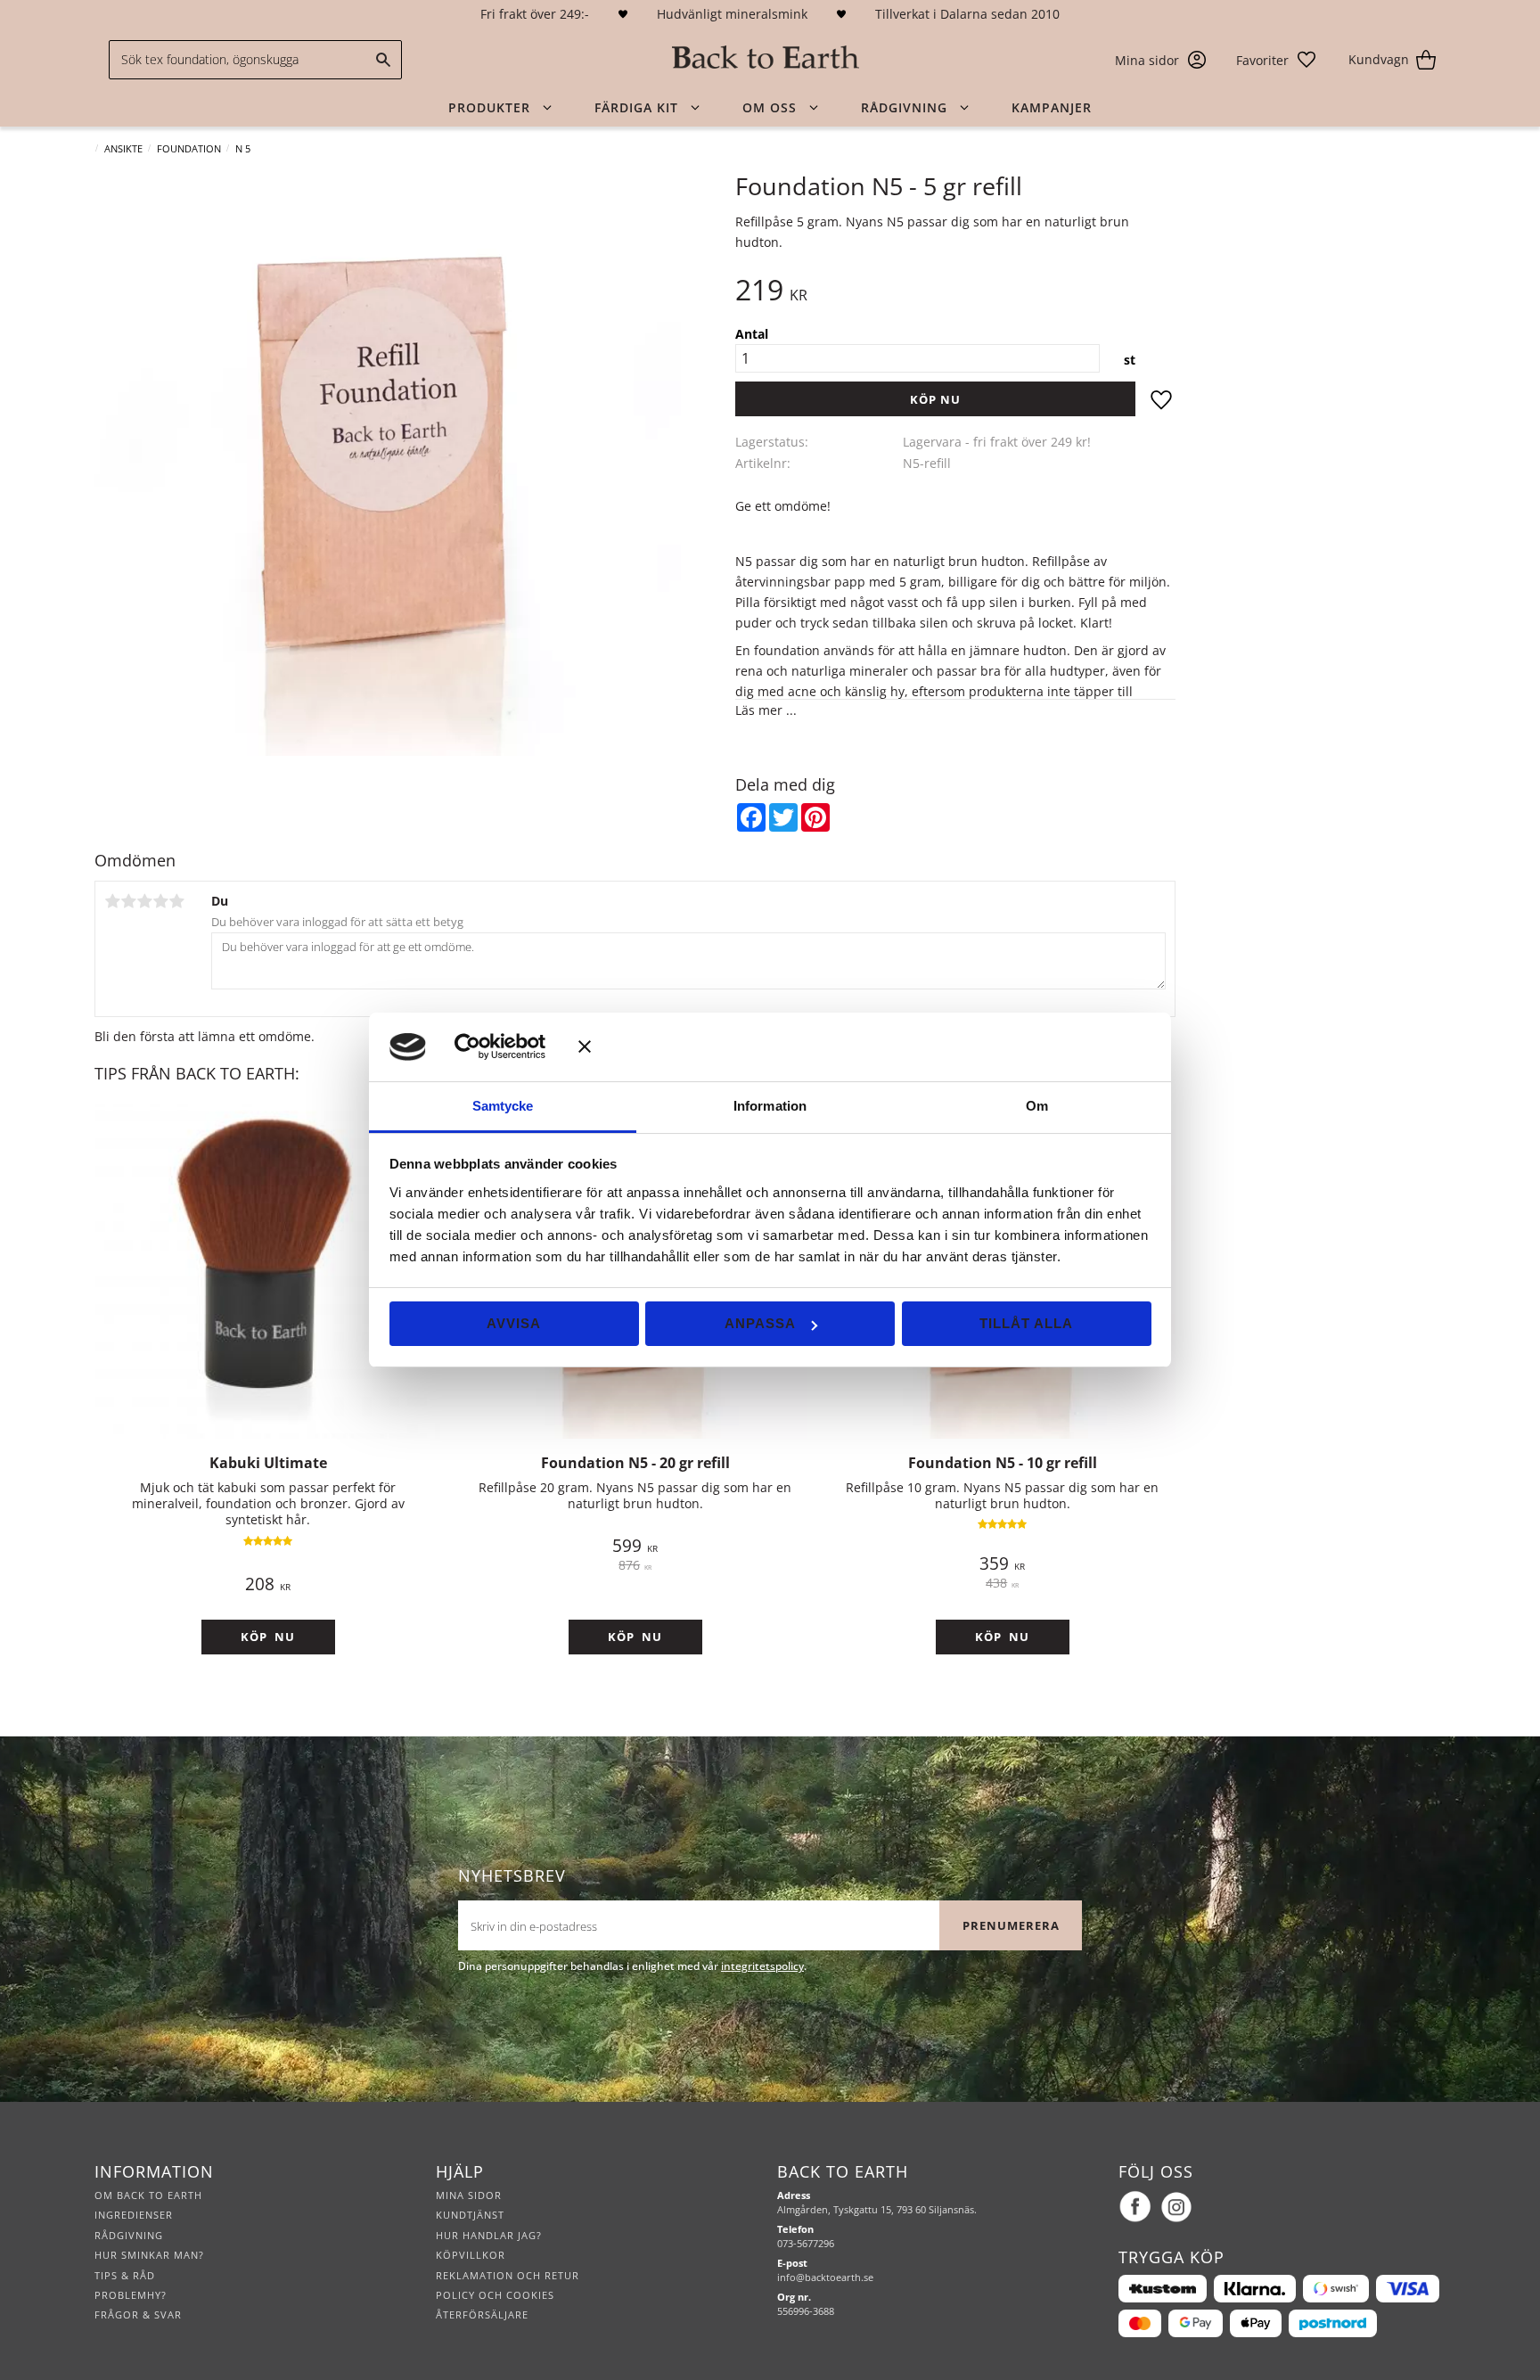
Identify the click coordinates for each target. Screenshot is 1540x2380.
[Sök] (384, 60)
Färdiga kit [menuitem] (636, 107)
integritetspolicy (762, 1966)
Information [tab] (770, 1106)
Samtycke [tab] (503, 1106)
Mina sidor (469, 2195)
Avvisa (514, 1323)
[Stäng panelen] (865, 1046)
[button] (1277, 60)
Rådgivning (129, 2235)
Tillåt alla (1026, 1323)
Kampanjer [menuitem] (1052, 107)
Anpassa (760, 1323)
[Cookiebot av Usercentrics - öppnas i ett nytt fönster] (493, 1046)
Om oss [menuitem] (770, 107)
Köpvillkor (471, 2255)
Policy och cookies (495, 2295)
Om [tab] (1037, 1106)
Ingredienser (134, 2215)
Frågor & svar (138, 2314)
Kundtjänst (470, 2215)
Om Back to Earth (148, 2195)
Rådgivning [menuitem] (904, 107)
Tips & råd (125, 2275)
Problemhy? (131, 2295)
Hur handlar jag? (489, 2235)
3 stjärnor (144, 901)
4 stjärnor (160, 901)
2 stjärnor (128, 901)
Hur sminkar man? (149, 2255)
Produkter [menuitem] (489, 107)
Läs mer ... (766, 710)
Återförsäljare (482, 2314)
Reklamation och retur (508, 2275)
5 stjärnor (176, 901)
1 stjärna (112, 901)
